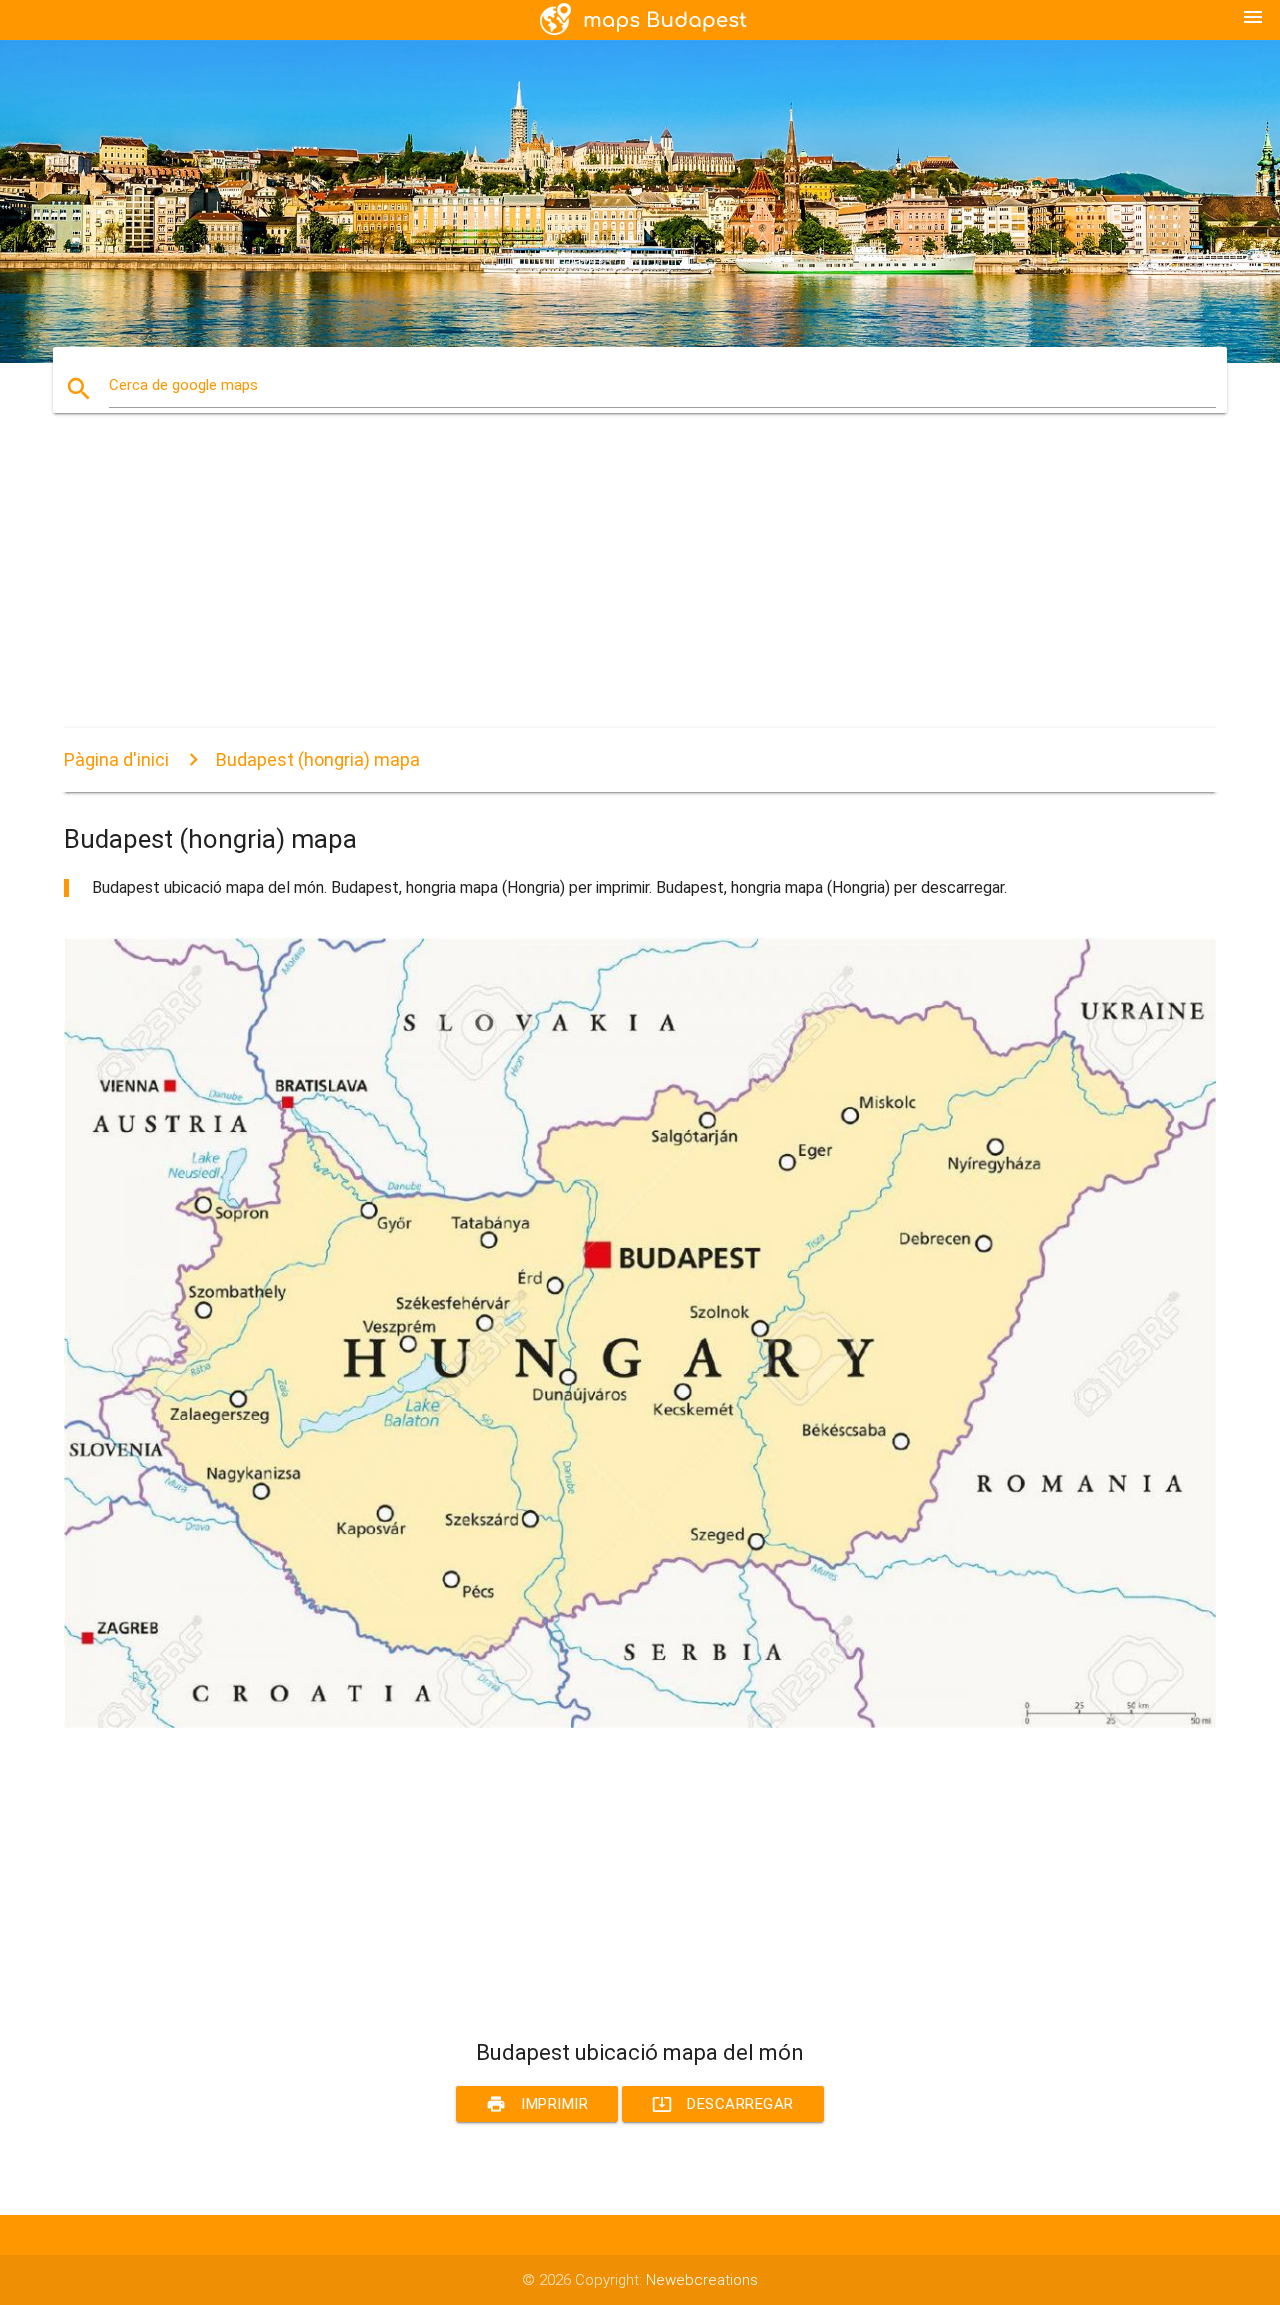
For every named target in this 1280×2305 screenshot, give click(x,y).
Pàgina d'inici (116, 759)
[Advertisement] (640, 588)
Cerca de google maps (183, 385)
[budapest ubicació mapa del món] (640, 1723)
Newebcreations (702, 2280)
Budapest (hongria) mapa (318, 759)
